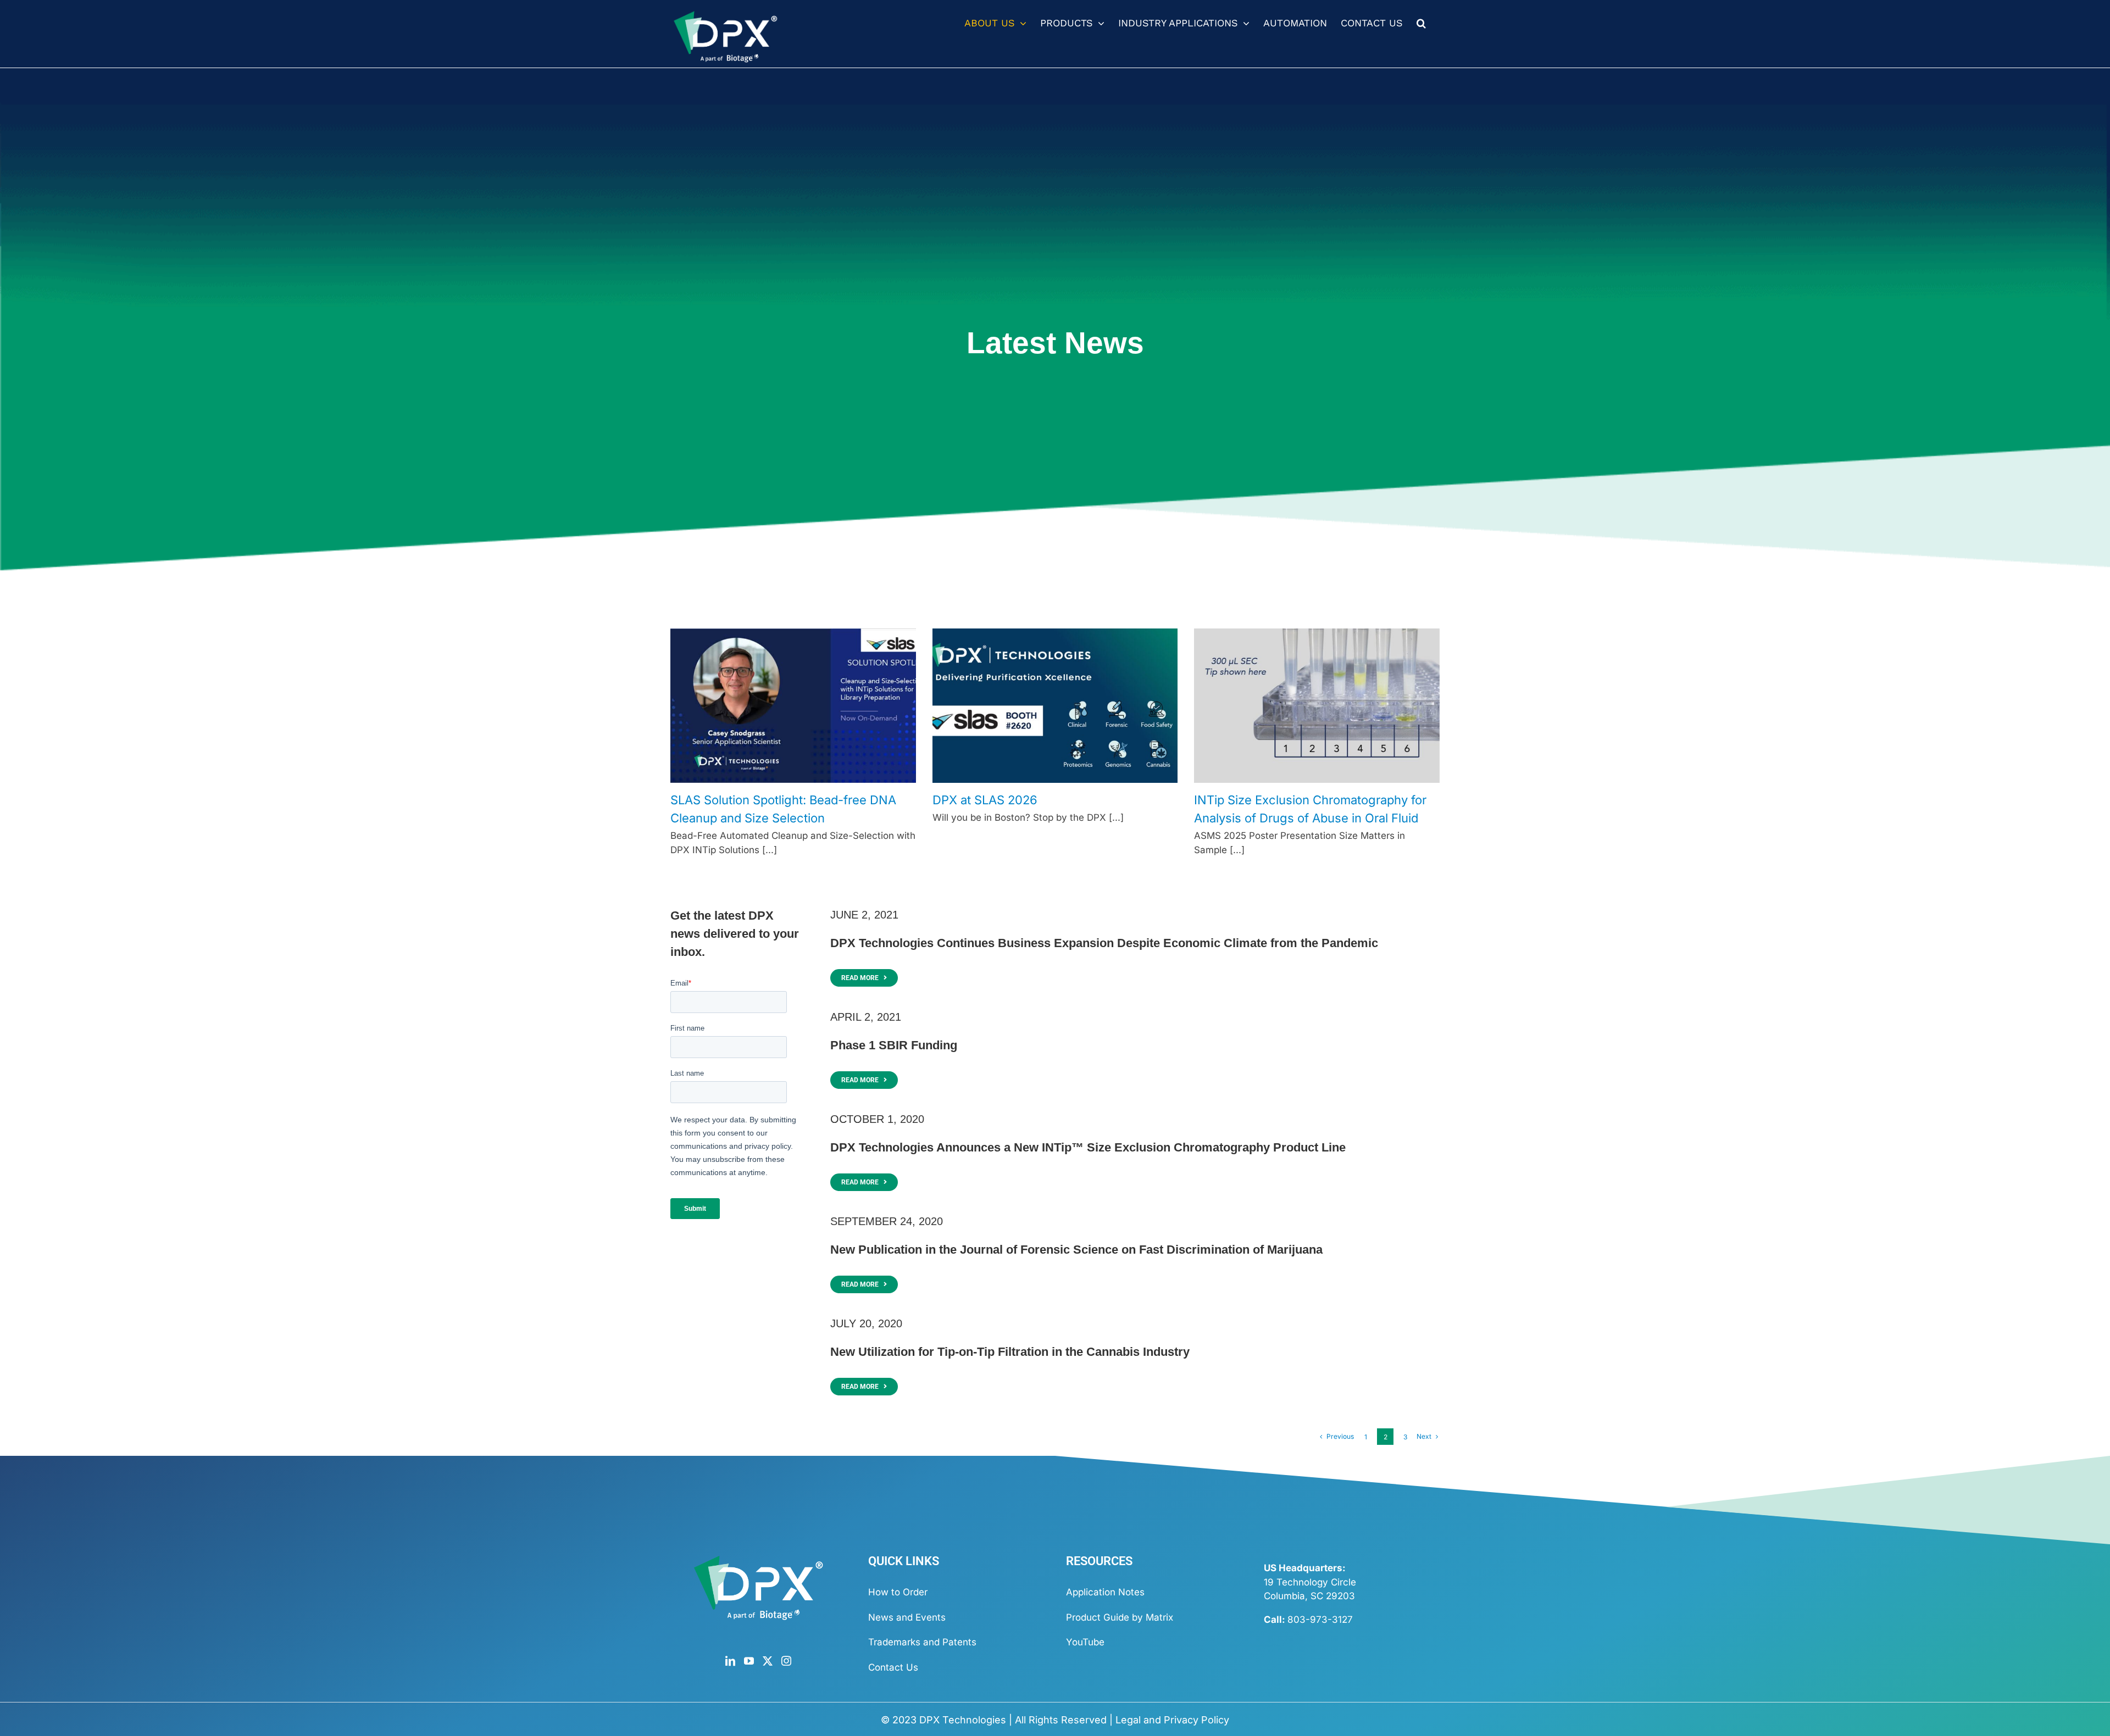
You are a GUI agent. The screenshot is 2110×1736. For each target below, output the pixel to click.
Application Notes (1105, 1592)
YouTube (1085, 1642)
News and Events (907, 1617)
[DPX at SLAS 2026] (1055, 706)
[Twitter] (768, 1661)
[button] (1421, 23)
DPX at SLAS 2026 (985, 800)
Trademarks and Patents (922, 1642)
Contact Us (893, 1667)
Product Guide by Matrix (1120, 1617)
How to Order (898, 1592)
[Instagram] (786, 1661)
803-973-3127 (1320, 1620)
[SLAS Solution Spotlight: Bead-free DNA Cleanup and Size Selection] (793, 706)
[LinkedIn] (730, 1661)
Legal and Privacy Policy (1172, 1720)
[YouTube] (749, 1661)
